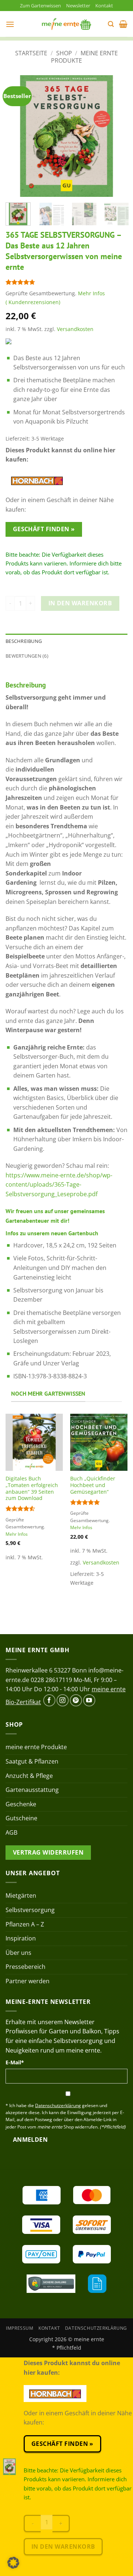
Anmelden (30, 2140)
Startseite (31, 53)
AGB (11, 1832)
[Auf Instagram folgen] (63, 1700)
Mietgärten (21, 1896)
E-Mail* (15, 2062)
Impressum (20, 2328)
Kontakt (104, 6)
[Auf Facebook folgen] (49, 1700)
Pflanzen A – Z (25, 1924)
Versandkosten (75, 329)
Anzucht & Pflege (29, 1776)
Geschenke (21, 1804)
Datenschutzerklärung (96, 2328)
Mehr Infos (91, 293)
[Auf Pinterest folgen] (76, 1700)
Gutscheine (21, 1818)
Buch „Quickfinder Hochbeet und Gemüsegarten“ (93, 1485)
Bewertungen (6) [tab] (27, 656)
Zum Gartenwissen (40, 6)
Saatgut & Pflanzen (32, 1761)
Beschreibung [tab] (24, 641)
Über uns (18, 1953)
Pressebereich (25, 1967)
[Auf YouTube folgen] (89, 1700)
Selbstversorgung (30, 1910)
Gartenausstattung (32, 1790)
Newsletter (78, 6)
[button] (10, 24)
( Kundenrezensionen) (33, 302)
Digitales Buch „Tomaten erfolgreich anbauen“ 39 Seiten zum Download (32, 1488)
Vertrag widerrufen (48, 1852)
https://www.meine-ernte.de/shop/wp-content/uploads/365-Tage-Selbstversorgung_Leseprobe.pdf (59, 1185)
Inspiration (21, 1938)
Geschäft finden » (44, 529)
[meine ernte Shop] (66, 24)
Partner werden (28, 1981)
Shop (64, 53)
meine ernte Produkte (84, 57)
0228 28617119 (51, 1680)
